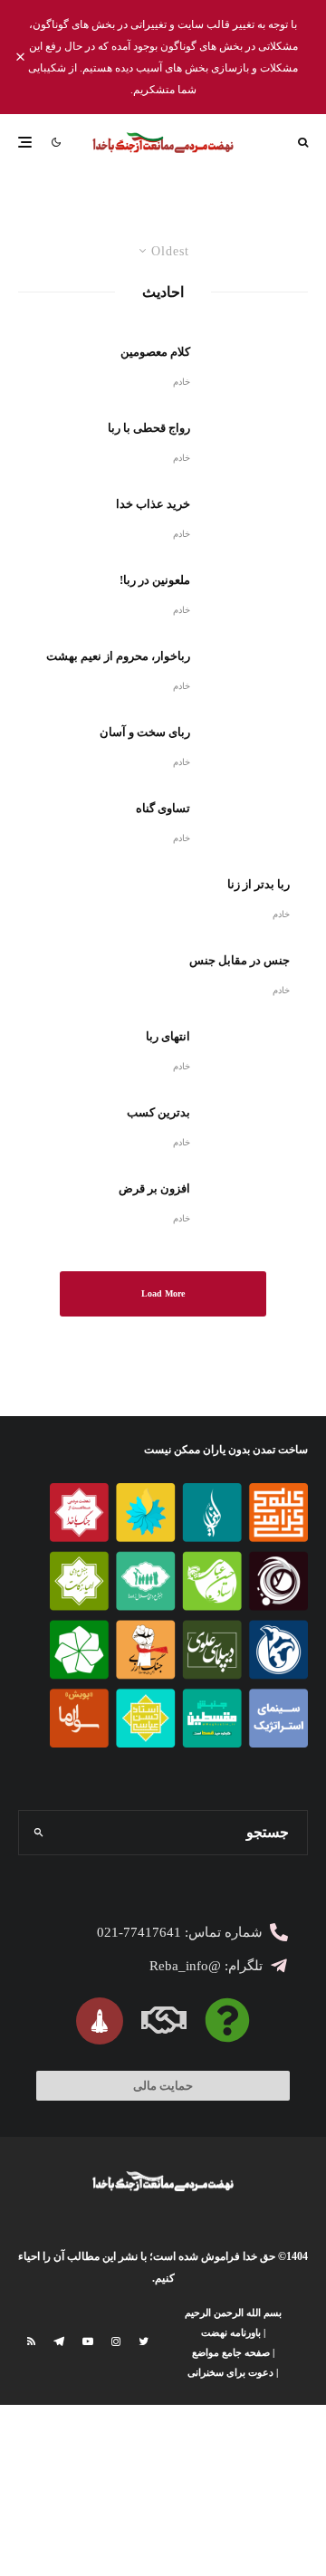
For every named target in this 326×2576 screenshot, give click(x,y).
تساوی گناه (163, 808)
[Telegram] (59, 2341)
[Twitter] (144, 2341)
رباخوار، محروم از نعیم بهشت (118, 656)
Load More (163, 1293)
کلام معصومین (155, 352)
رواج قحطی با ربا (149, 428)
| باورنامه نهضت (233, 2332)
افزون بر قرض (154, 1188)
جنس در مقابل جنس (240, 960)
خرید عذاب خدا (153, 504)
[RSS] (31, 2341)
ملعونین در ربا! (155, 580)
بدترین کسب (158, 1112)
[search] (38, 1833)
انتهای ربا (168, 1036)
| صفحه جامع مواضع (233, 2352)
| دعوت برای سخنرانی (233, 2372)
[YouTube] (88, 2341)
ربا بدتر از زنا (259, 884)
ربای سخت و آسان (145, 732)
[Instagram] (116, 2341)
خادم (182, 382)
